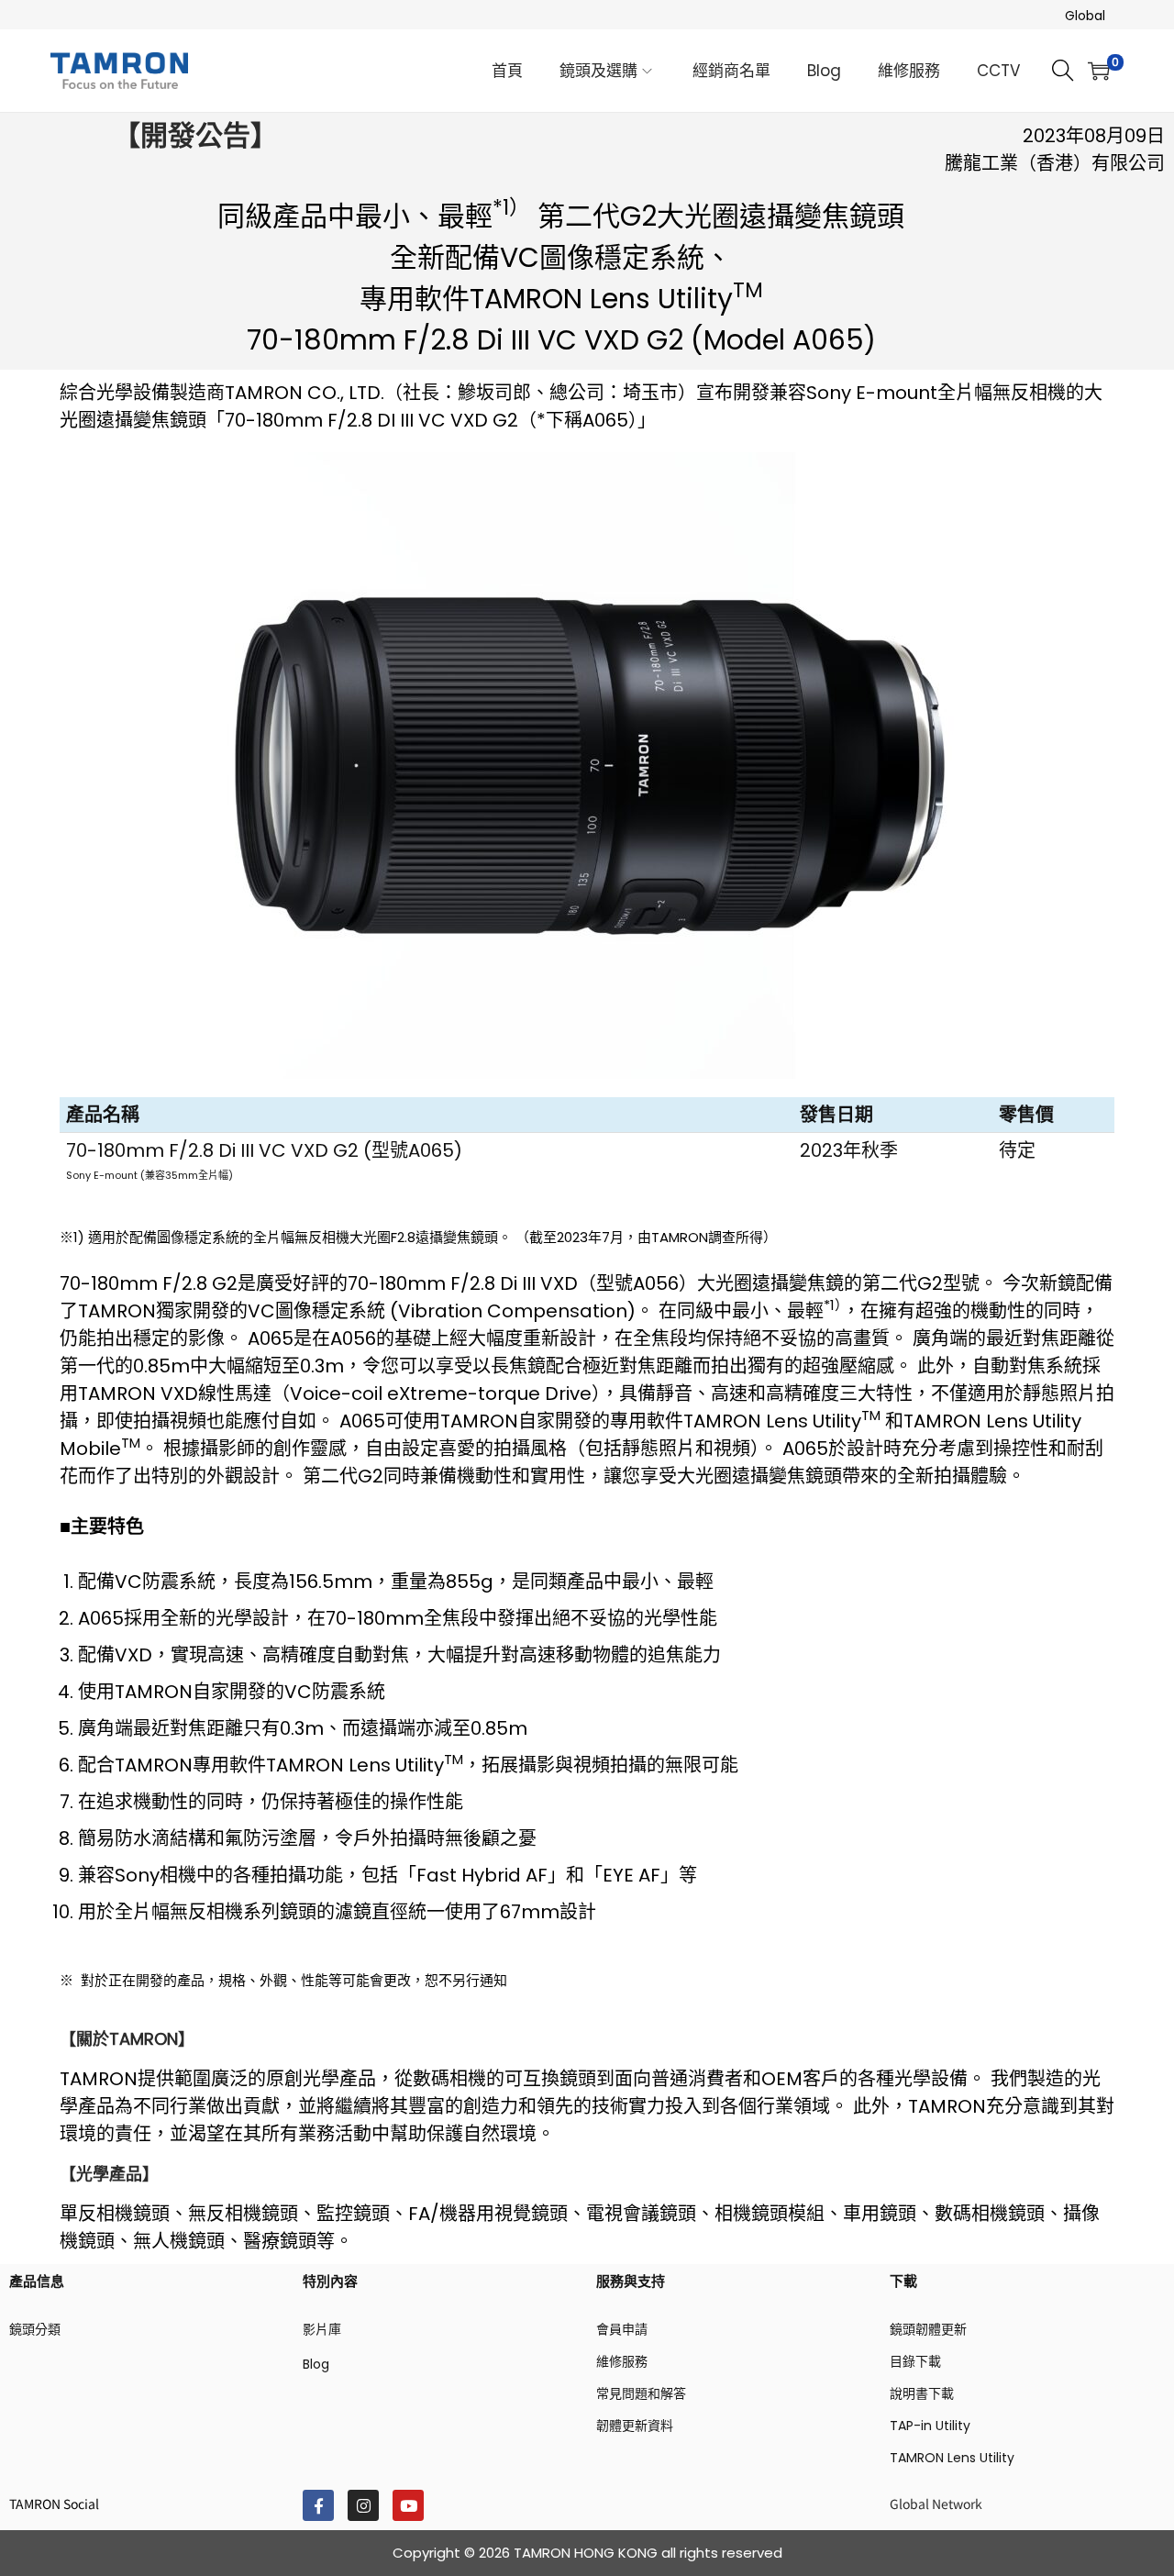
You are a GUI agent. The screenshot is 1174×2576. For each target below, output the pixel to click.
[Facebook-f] (318, 2505)
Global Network (936, 2504)
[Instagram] (363, 2505)
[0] (1099, 71)
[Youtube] (408, 2505)
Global (1085, 16)
